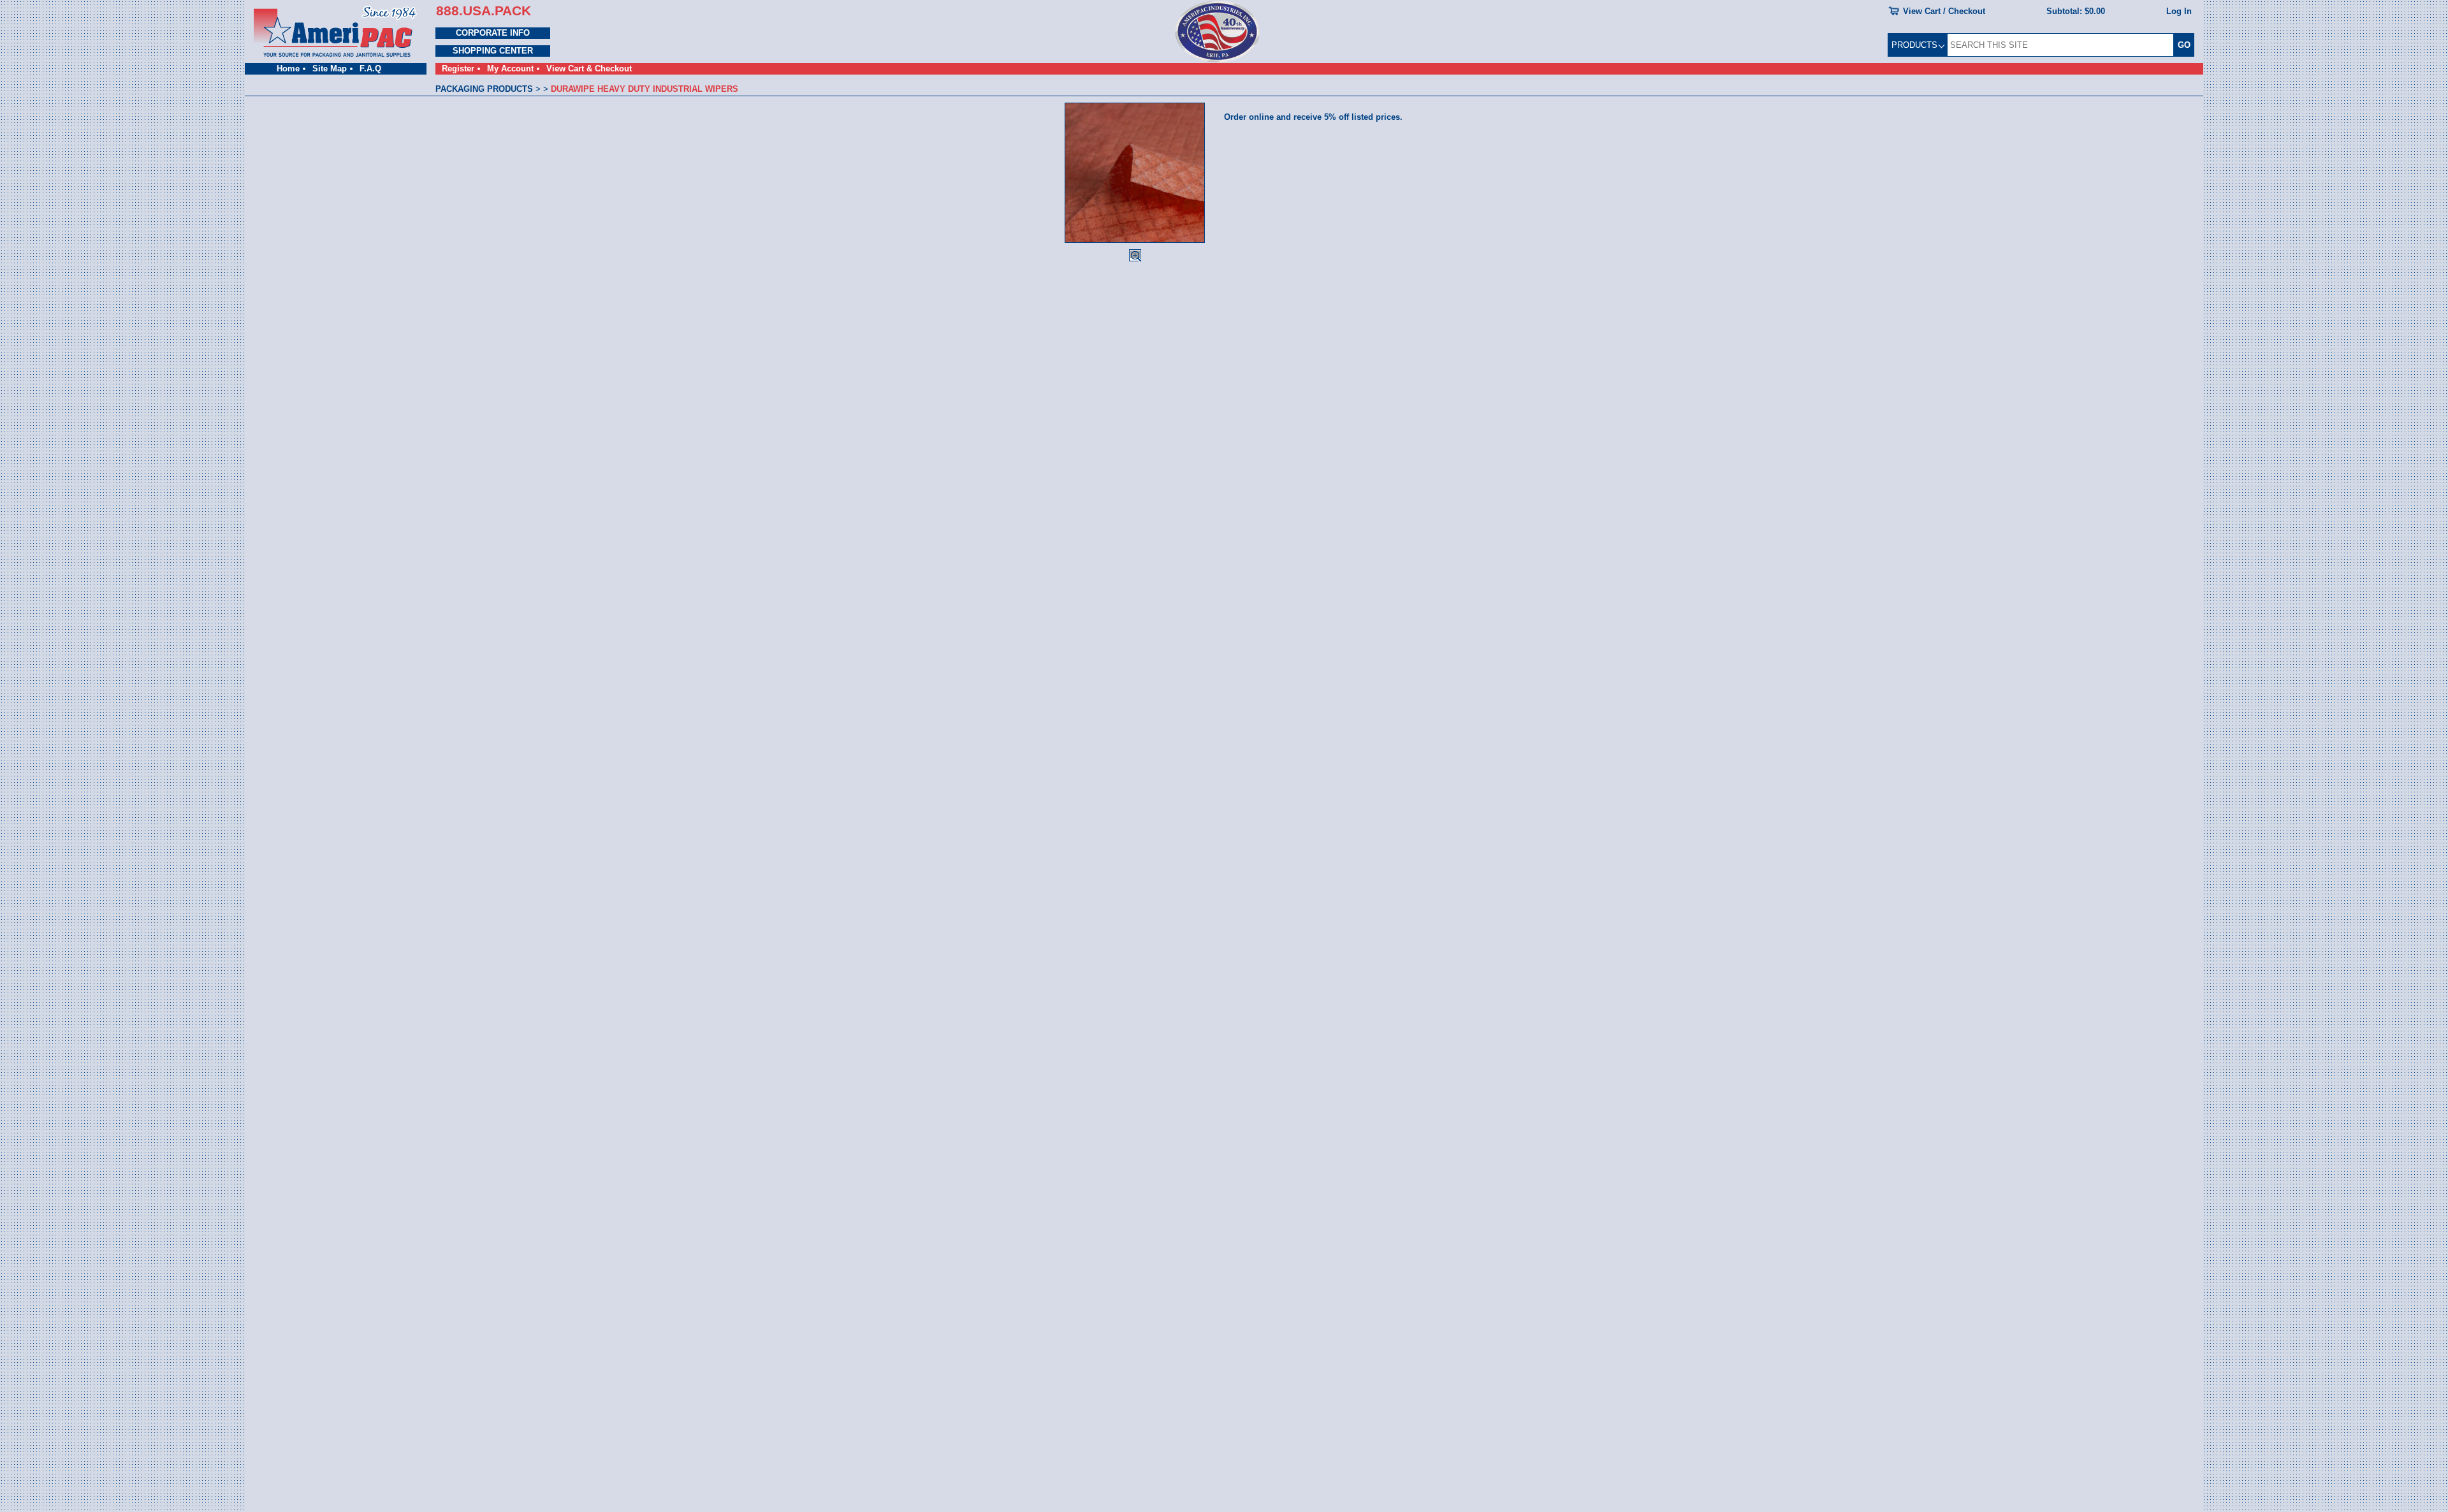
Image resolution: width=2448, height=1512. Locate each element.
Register (458, 69)
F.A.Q (370, 69)
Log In (2179, 11)
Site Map (330, 69)
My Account (510, 69)
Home (288, 69)
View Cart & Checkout (589, 69)
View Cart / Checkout (1944, 11)
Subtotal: (2076, 11)
